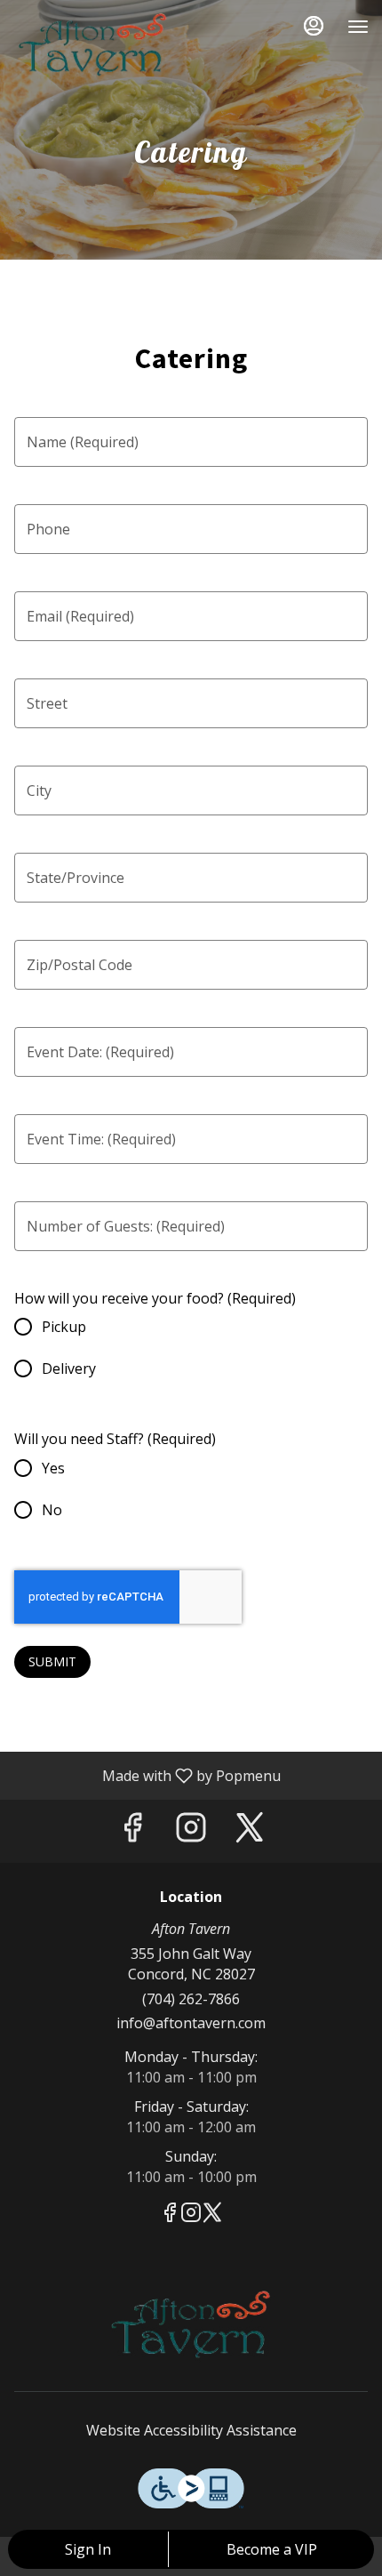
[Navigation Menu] (358, 27)
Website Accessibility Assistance (191, 2430)
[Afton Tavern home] (93, 44)
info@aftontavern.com (191, 2023)
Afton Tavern (191, 2324)
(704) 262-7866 (191, 1999)
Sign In (88, 2549)
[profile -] (314, 26)
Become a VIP (272, 2549)
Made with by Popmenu (147, 1775)
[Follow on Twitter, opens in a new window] (250, 1831)
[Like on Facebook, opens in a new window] (132, 1831)
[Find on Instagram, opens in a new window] (191, 1831)
